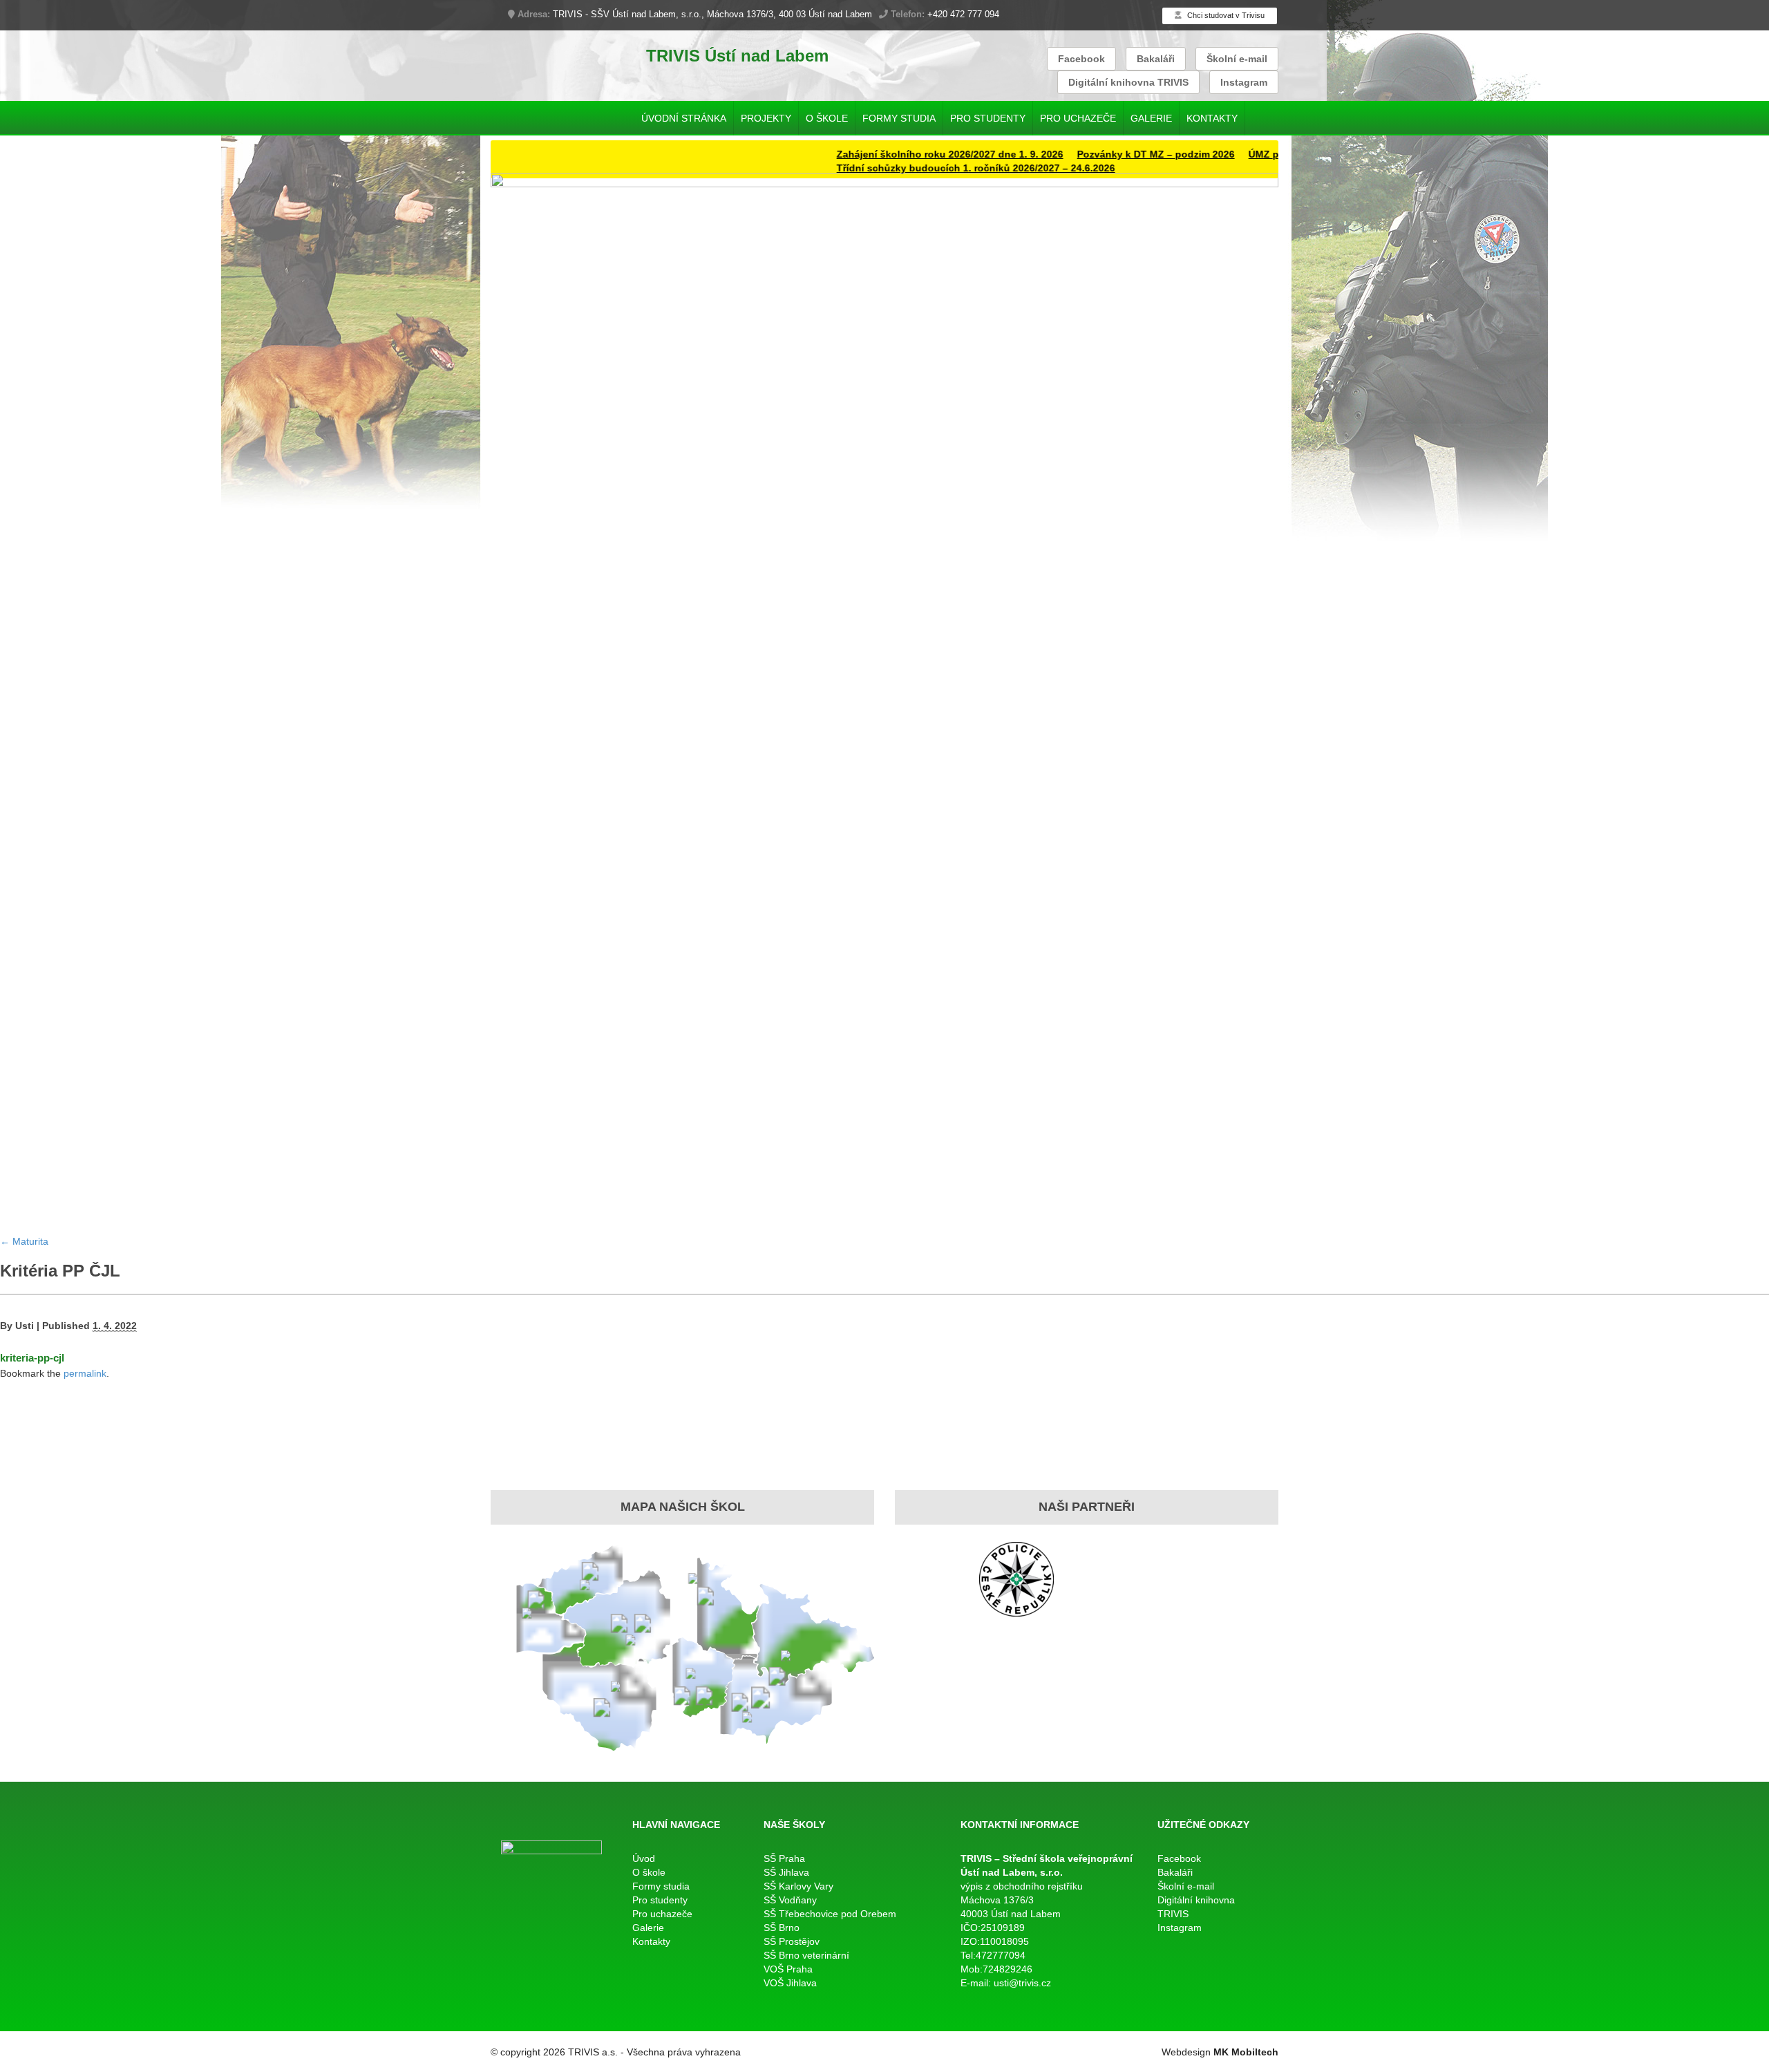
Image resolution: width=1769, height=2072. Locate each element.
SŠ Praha (784, 1858)
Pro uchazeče (1078, 118)
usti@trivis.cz (1022, 1983)
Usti (25, 1326)
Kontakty (1212, 118)
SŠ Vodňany (790, 1900)
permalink (85, 1373)
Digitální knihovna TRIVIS (1128, 82)
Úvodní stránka (684, 118)
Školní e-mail (1237, 59)
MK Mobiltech (1246, 2052)
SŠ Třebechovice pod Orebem (830, 1914)
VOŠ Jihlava (790, 1983)
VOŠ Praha (788, 1969)
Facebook (1081, 59)
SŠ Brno (782, 1928)
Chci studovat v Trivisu (1225, 15)
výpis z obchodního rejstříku (1022, 1886)
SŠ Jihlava (786, 1872)
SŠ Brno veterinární (806, 1955)
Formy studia (899, 118)
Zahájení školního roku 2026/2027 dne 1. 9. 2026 (887, 154)
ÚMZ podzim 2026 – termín (1248, 154)
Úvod (644, 1858)
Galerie (1151, 118)
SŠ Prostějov (792, 1941)
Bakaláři (1156, 59)
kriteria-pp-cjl (32, 1358)
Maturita (24, 1241)
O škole (827, 118)
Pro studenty (988, 118)
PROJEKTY (766, 118)
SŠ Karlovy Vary (798, 1886)
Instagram (1244, 82)
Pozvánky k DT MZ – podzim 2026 (1093, 154)
